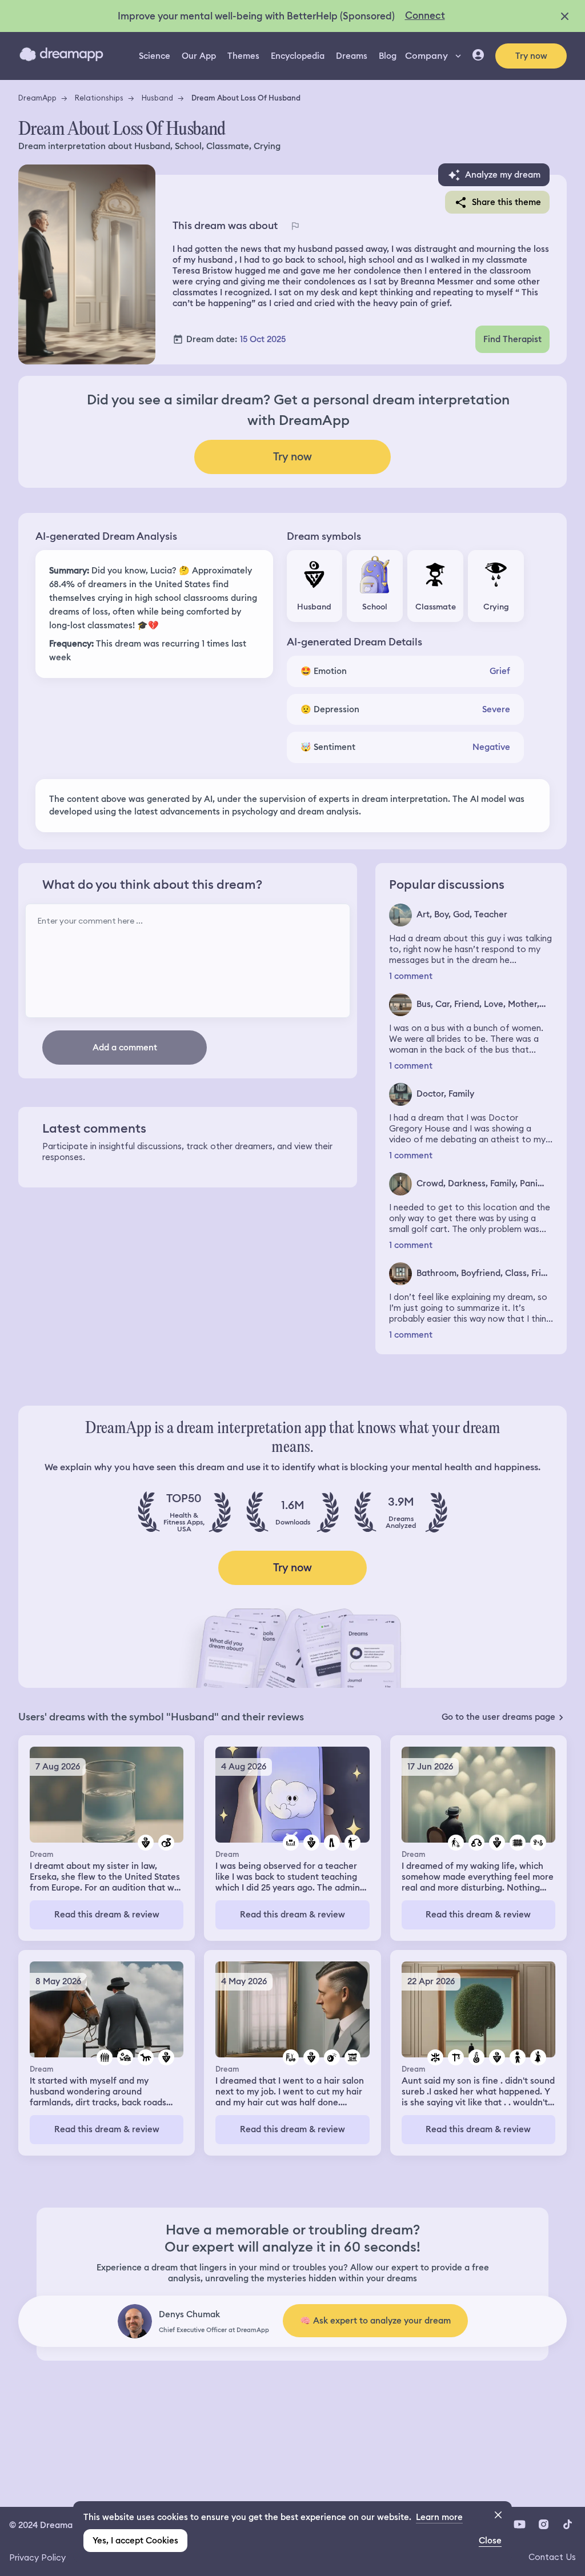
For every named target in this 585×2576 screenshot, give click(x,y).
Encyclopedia (298, 56)
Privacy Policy (37, 2557)
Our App (199, 56)
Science (155, 56)
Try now (531, 56)
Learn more (439, 2517)
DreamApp (37, 98)
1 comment (411, 976)
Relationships (99, 98)
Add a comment (125, 1048)
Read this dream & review (107, 1915)
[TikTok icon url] (567, 2524)
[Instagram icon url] (543, 2524)
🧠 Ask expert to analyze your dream (375, 2321)
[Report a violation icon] (295, 226)
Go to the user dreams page (498, 1717)
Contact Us (552, 2557)
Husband (157, 98)
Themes (243, 56)
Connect (425, 15)
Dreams (352, 56)
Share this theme (506, 202)
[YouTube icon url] (519, 2524)
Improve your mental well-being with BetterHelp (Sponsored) (256, 16)
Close (490, 2541)
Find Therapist (512, 339)
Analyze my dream (503, 175)
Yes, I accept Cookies (135, 2541)
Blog (388, 56)
